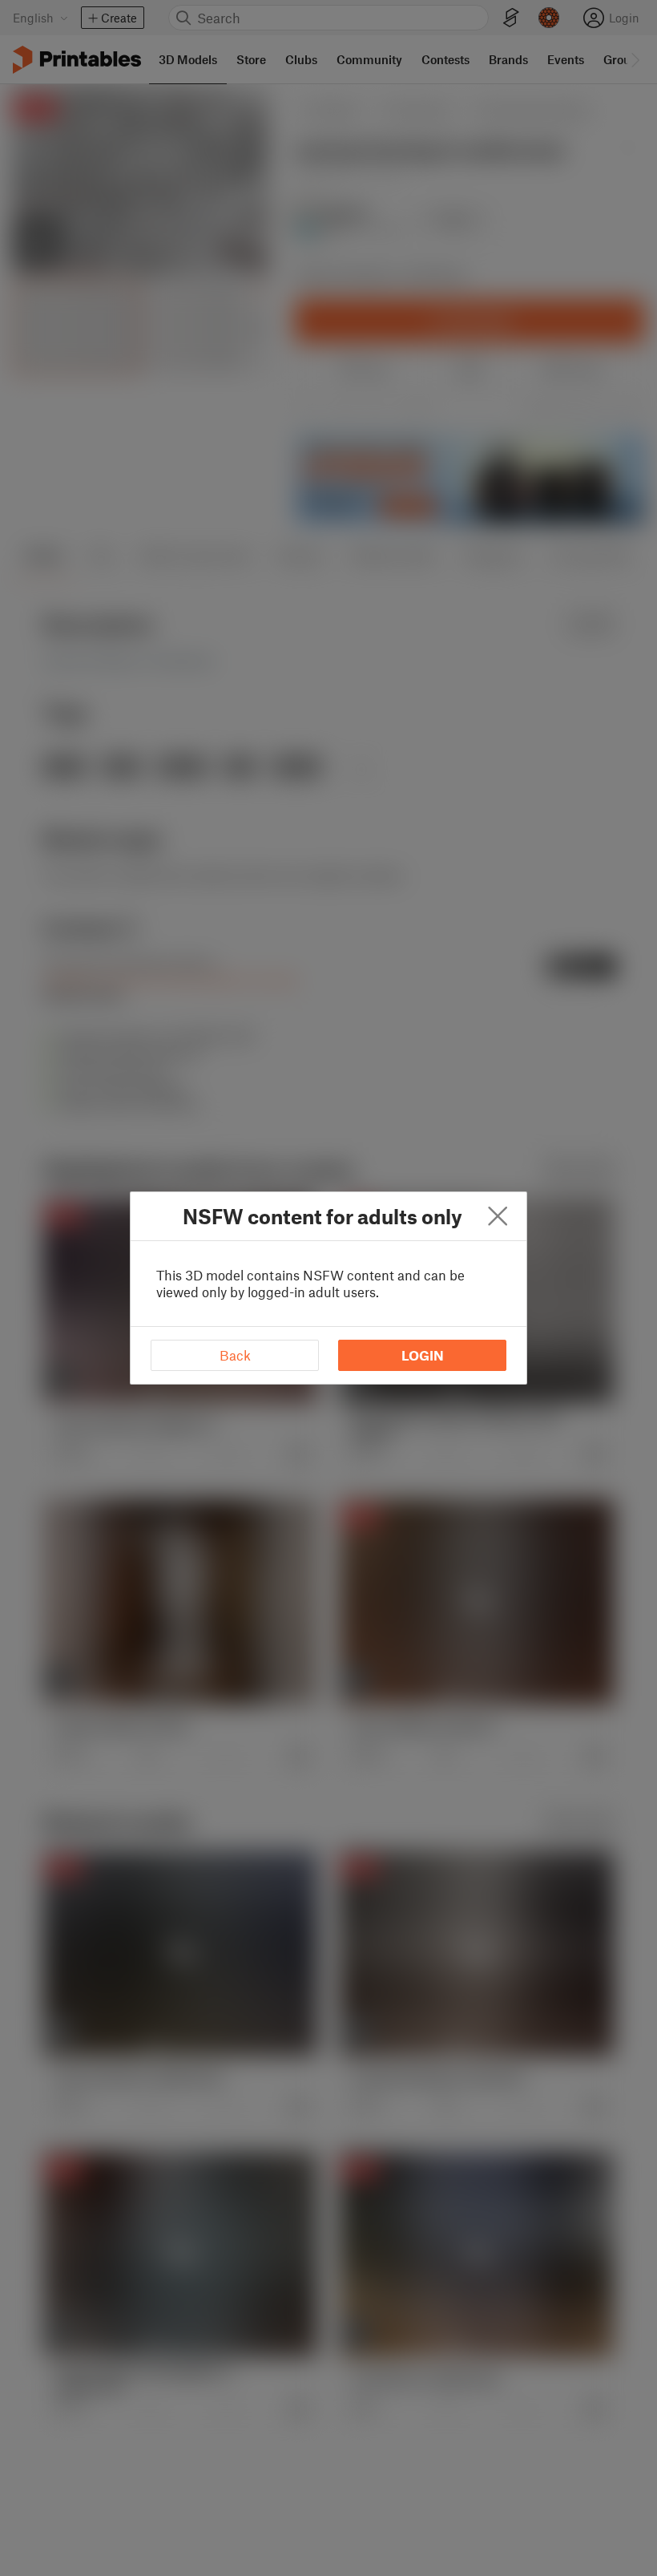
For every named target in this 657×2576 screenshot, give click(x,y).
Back (235, 1355)
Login (423, 1355)
